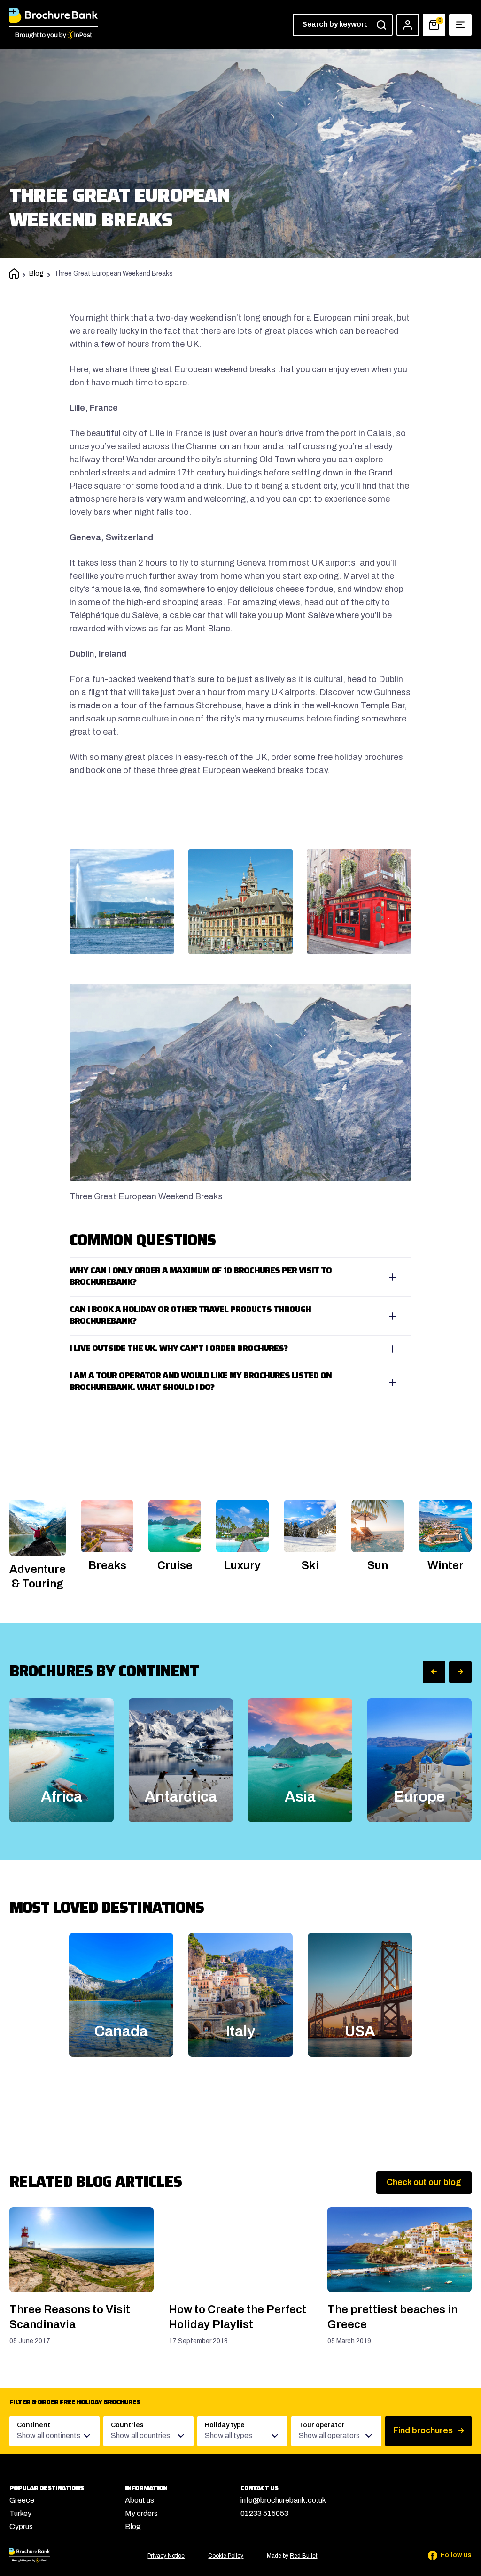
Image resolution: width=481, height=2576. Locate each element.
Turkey (20, 2513)
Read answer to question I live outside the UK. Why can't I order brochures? (240, 1349)
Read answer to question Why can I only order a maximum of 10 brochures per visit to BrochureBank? (240, 1277)
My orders (141, 2513)
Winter (446, 1565)
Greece (22, 2500)
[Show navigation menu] (460, 25)
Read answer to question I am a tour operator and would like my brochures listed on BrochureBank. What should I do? (240, 1382)
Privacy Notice (166, 2556)
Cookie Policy (226, 2556)
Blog (36, 273)
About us (140, 2500)
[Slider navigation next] (460, 1672)
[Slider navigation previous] (434, 1672)
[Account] (408, 25)
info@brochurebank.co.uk (283, 2500)
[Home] (14, 275)
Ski (310, 1565)
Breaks (107, 1565)
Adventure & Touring (38, 1576)
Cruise (175, 1565)
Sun (378, 1565)
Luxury (242, 1565)
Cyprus (21, 2526)
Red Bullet (303, 2556)
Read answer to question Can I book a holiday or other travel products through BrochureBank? (240, 1316)
